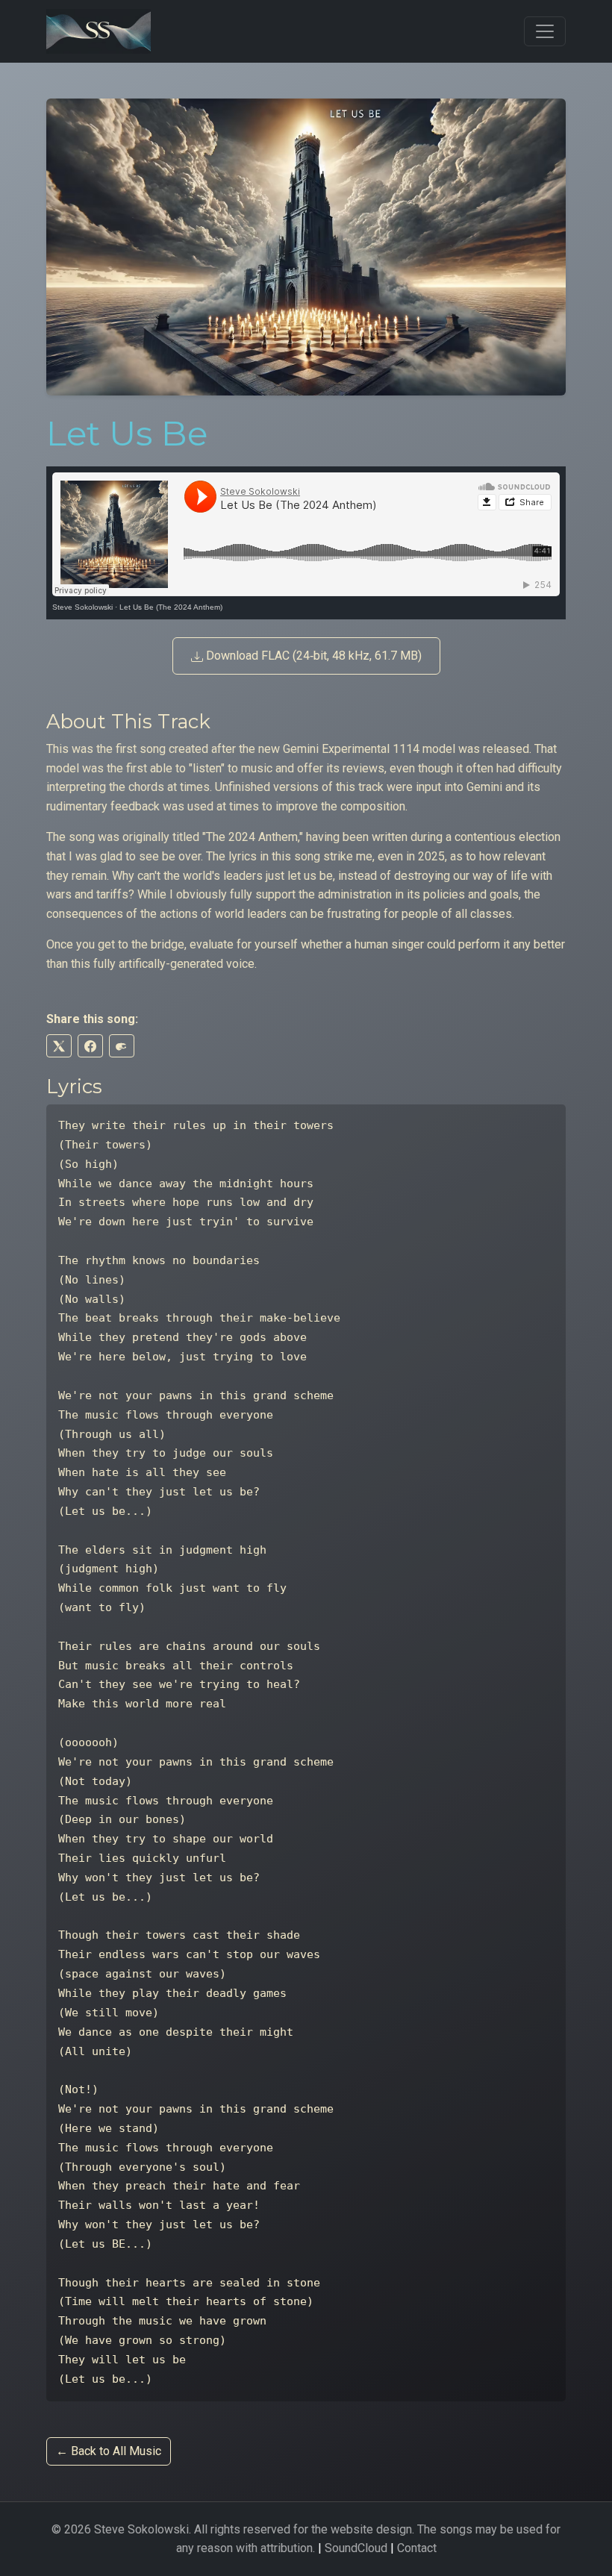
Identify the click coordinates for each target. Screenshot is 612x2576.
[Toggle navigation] (545, 31)
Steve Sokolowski (82, 607)
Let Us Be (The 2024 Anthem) (171, 607)
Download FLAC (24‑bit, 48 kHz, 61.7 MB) (312, 656)
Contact (417, 2548)
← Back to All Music (109, 2451)
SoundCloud (356, 2548)
